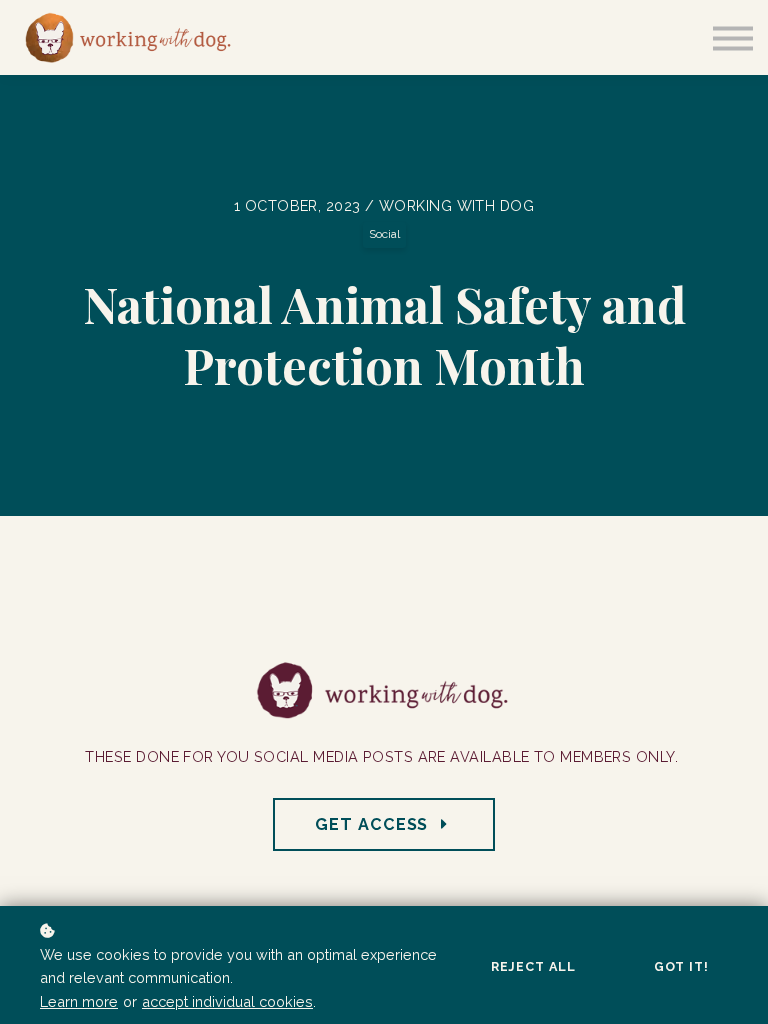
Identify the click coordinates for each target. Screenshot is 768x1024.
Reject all (533, 966)
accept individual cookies (227, 1001)
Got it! (681, 966)
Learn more (79, 1001)
